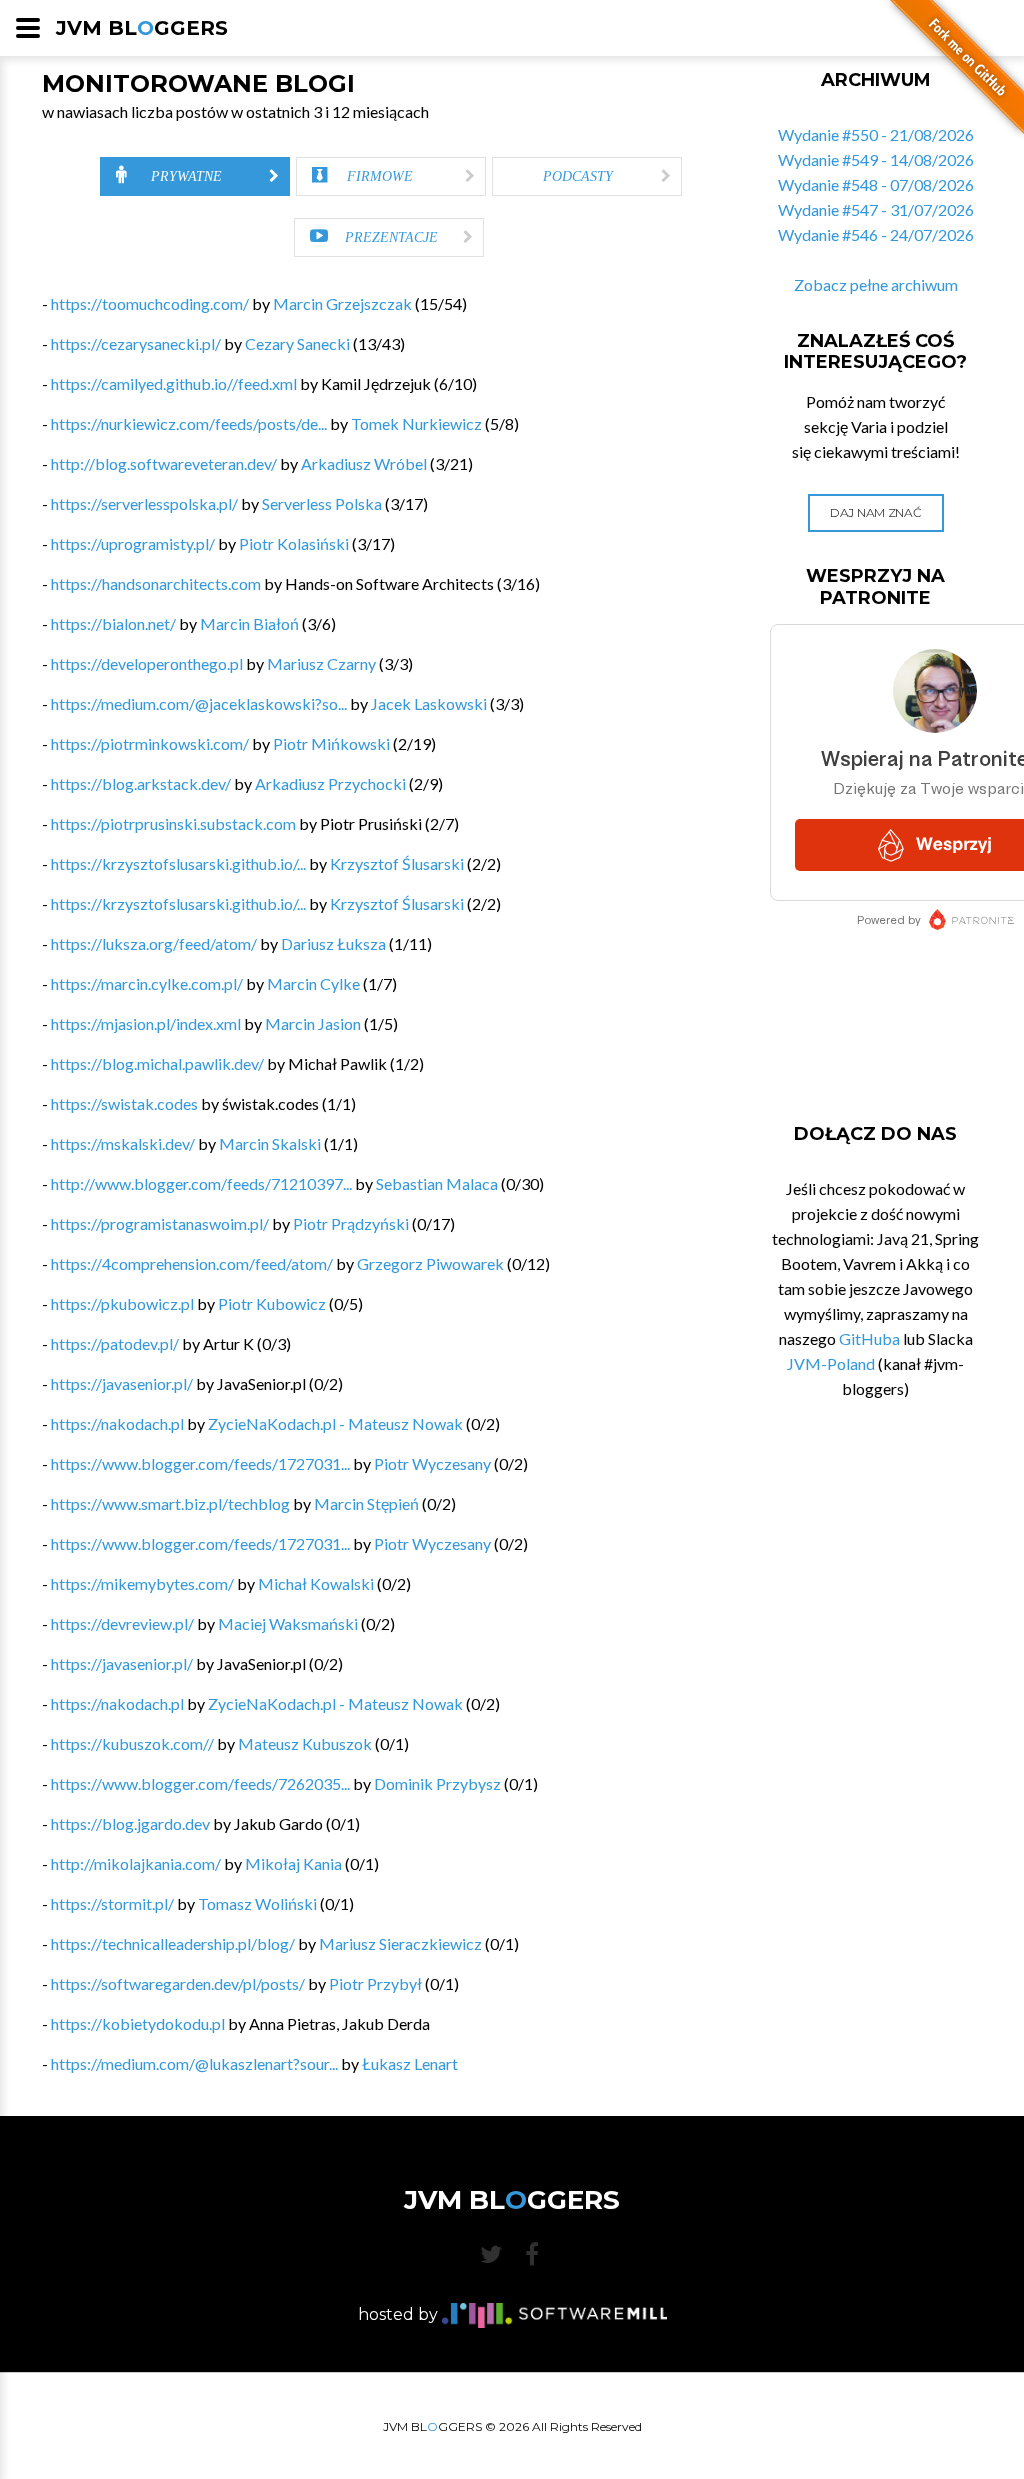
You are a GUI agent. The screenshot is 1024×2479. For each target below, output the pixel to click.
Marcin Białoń (249, 623)
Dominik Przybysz (437, 1783)
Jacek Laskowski (429, 703)
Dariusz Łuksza (333, 943)
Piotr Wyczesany (432, 1463)
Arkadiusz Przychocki (330, 783)
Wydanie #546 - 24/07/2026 (876, 234)
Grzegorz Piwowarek (430, 1263)
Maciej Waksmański (288, 1623)
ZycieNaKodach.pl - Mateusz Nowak (335, 1423)
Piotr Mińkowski (331, 743)
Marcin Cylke (313, 983)
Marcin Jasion (313, 1023)
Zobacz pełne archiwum (876, 284)
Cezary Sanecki (297, 343)
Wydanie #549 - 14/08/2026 (876, 159)
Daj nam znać (875, 512)
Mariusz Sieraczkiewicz (400, 1943)
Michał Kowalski (316, 1583)
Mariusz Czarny (321, 663)
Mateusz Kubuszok (305, 1743)
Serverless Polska (322, 503)
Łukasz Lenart (410, 2063)
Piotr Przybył (375, 1983)
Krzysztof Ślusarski (397, 863)
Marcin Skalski (270, 1143)
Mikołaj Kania (293, 1863)
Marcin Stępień (366, 1503)
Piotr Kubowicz (272, 1303)
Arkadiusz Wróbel (364, 463)
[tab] (195, 176)
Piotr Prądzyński (351, 1223)
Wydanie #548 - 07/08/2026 (876, 184)
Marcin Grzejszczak (342, 303)
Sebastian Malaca (437, 1183)
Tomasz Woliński (257, 1903)
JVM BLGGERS (142, 28)
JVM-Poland (831, 1363)
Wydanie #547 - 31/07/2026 (876, 209)
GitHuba (869, 1338)
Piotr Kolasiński (294, 543)
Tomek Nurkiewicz (416, 423)
